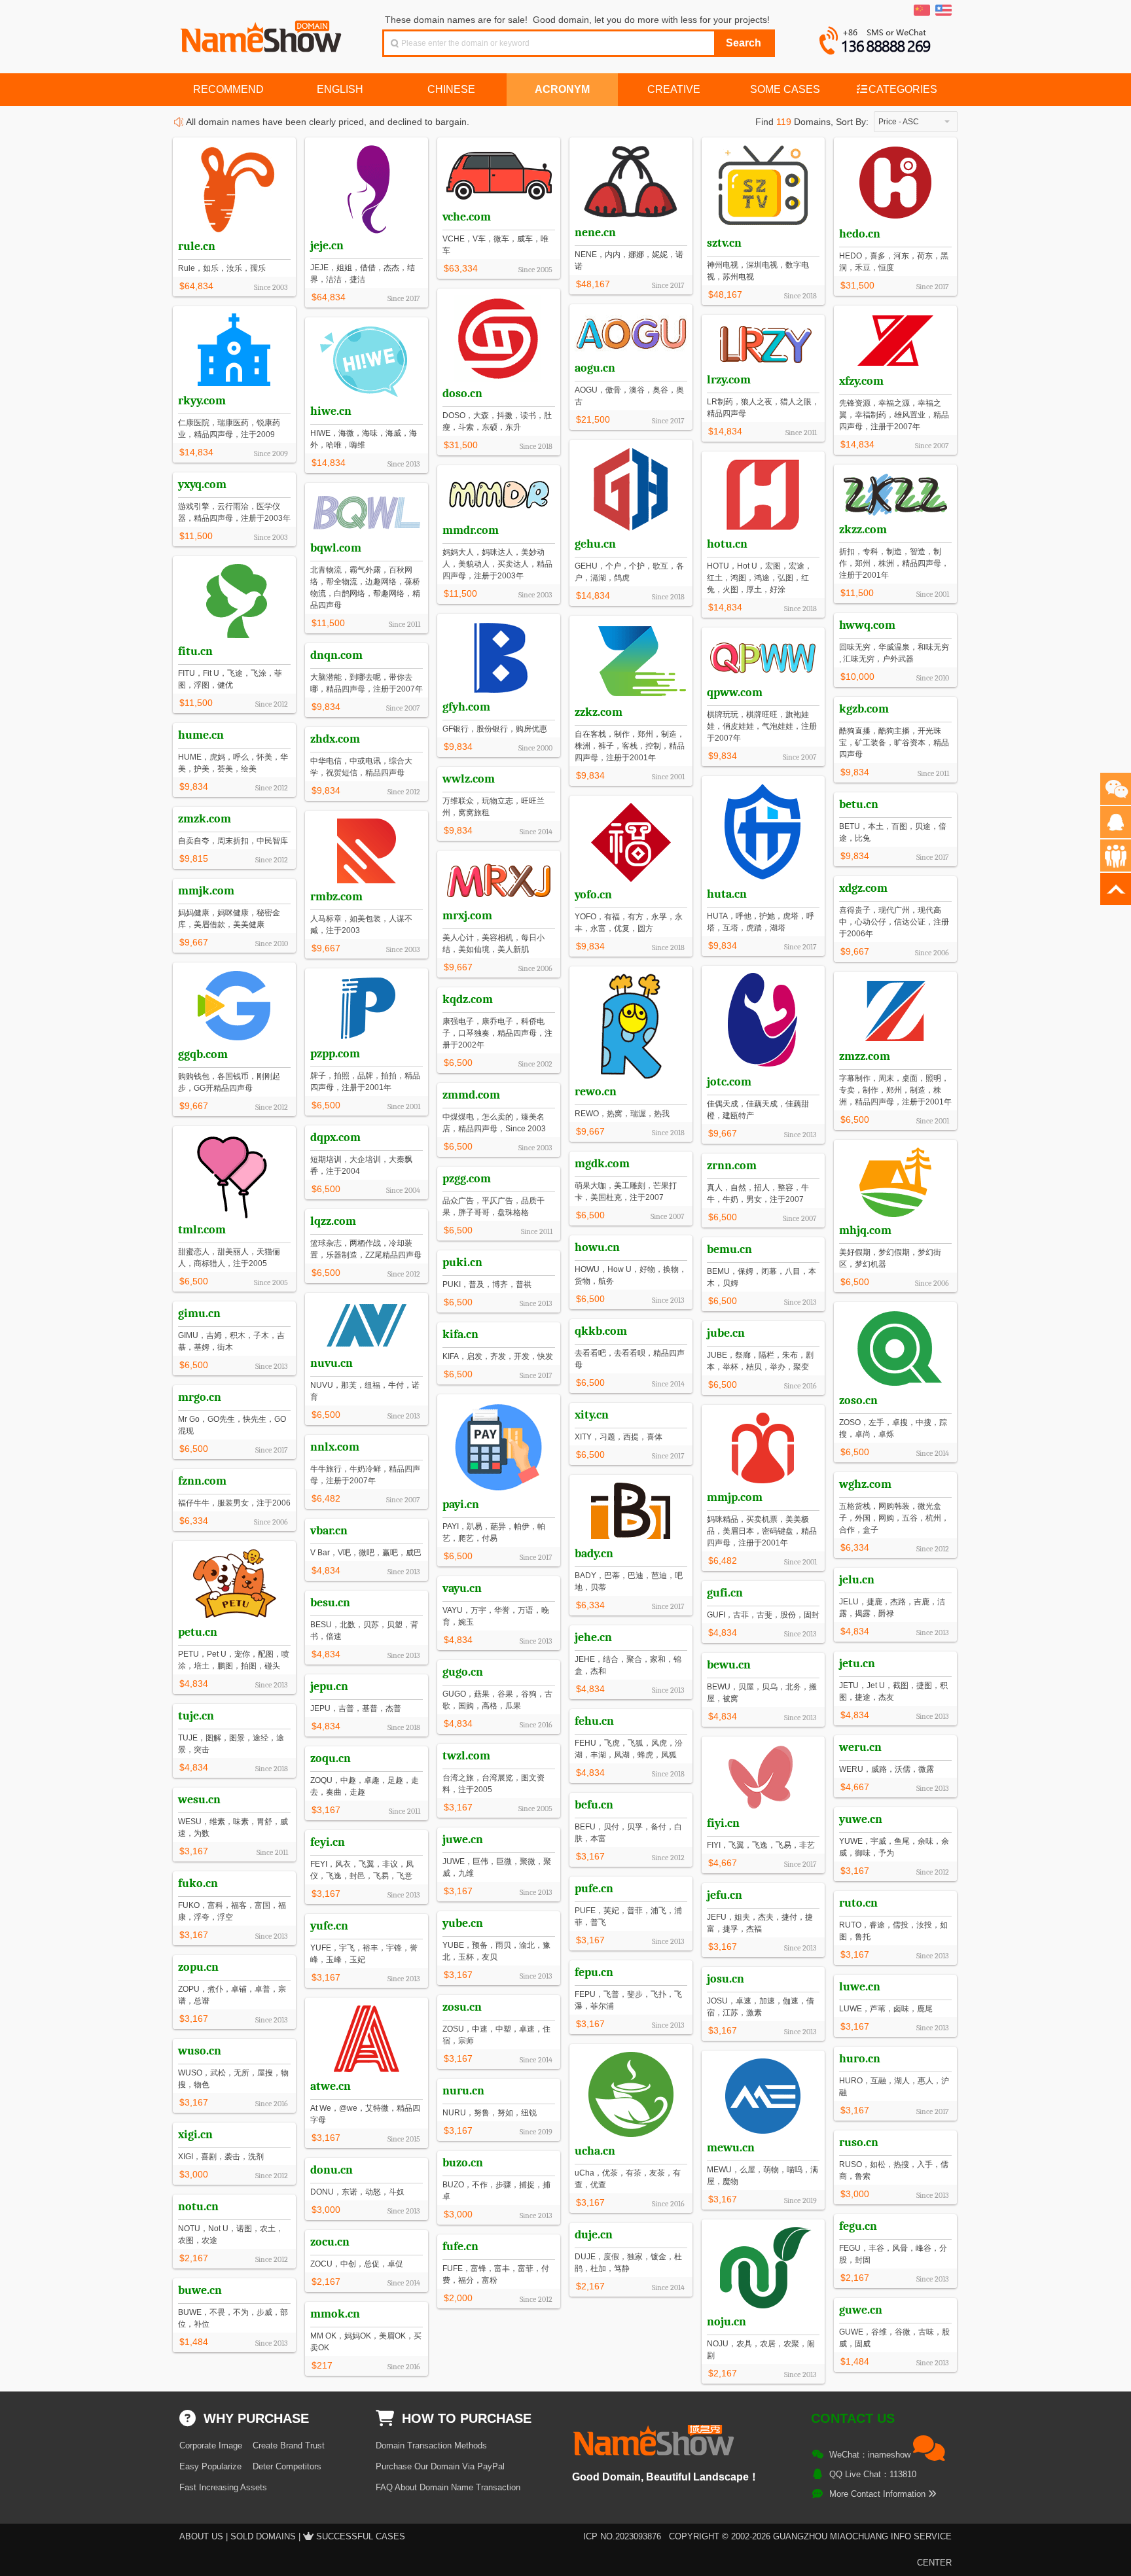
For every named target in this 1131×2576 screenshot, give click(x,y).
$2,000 (458, 2298)
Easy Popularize (210, 2466)
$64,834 (196, 286)
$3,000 (194, 2174)
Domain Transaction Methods (431, 2445)
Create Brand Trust (289, 2445)
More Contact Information (879, 2494)
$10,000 (857, 677)
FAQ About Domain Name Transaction (448, 2487)
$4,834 (326, 1570)
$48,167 (593, 284)
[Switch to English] (943, 10)
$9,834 (458, 747)
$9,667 (326, 948)
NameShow (262, 33)
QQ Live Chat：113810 (873, 2474)
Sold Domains (263, 2536)
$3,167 (458, 1807)
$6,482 (723, 1561)
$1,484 (194, 2342)
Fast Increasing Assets (223, 2487)
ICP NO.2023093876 (622, 2536)
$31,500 (857, 285)
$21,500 (593, 419)
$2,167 (194, 2258)
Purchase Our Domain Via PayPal (440, 2466)
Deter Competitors (287, 2466)
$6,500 (326, 1105)
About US (201, 2536)
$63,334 (461, 268)
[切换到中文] (922, 10)
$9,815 (194, 858)
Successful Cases (361, 2536)
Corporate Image (211, 2445)
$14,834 (857, 444)
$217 (322, 2365)
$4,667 (855, 1787)
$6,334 (194, 1521)
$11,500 (857, 593)
